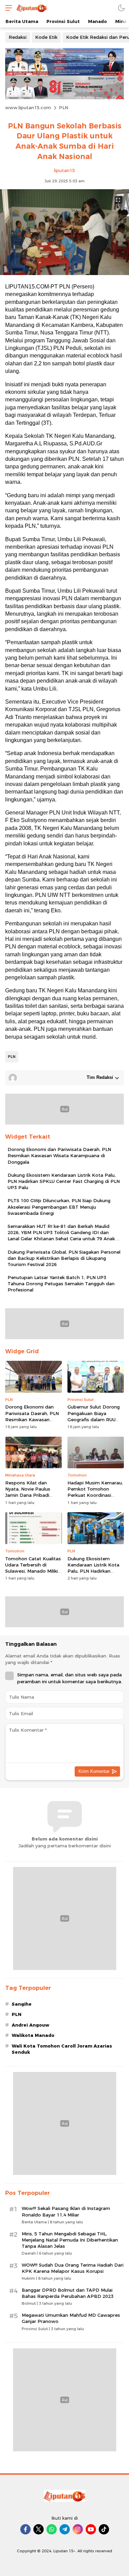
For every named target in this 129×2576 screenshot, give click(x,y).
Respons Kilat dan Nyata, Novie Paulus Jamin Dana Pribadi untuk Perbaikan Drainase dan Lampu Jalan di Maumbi (29, 1498)
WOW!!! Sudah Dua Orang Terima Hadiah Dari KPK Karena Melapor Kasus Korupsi (73, 2268)
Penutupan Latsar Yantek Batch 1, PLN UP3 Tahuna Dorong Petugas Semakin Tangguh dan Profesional (61, 1284)
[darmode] (121, 8)
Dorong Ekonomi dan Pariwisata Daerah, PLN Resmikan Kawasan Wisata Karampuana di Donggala (59, 1155)
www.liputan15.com (28, 107)
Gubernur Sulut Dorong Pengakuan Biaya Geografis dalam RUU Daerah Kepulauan (94, 1416)
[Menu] (7, 8)
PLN (63, 107)
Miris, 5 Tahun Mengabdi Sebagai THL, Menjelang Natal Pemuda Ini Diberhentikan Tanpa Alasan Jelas (70, 2240)
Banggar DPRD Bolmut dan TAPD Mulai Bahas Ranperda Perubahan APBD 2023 (68, 2293)
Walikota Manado (33, 2035)
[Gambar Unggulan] (64, 273)
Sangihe (22, 2004)
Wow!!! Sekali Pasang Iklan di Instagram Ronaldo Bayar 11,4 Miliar (66, 2211)
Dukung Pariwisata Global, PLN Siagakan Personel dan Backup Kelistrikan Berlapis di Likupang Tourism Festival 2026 (64, 1258)
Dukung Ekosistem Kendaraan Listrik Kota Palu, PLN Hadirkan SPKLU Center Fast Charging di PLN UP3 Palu (64, 1181)
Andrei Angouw (30, 2025)
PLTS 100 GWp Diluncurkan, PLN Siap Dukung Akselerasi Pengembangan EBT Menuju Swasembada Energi (59, 1207)
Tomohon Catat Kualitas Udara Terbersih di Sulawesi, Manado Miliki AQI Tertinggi (33, 1568)
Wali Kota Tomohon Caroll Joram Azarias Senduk (62, 2049)
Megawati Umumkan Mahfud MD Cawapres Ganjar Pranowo (71, 2318)
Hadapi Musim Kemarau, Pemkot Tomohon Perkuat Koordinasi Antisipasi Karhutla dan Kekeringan (95, 1495)
